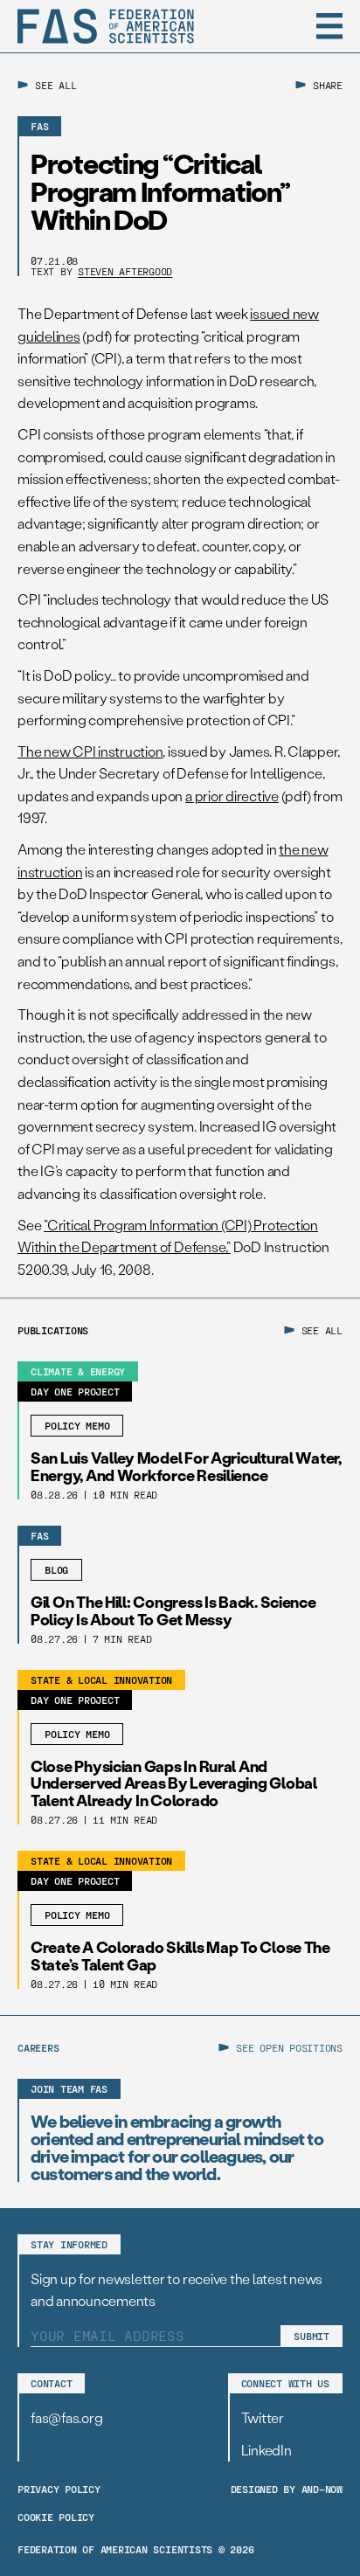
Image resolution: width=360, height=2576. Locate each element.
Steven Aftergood (125, 271)
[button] (329, 26)
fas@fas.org (66, 2417)
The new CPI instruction (90, 751)
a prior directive (232, 796)
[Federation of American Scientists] (106, 26)
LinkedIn (267, 2450)
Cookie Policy (56, 2517)
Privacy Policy (59, 2489)
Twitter (263, 2417)
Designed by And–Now (287, 2489)
